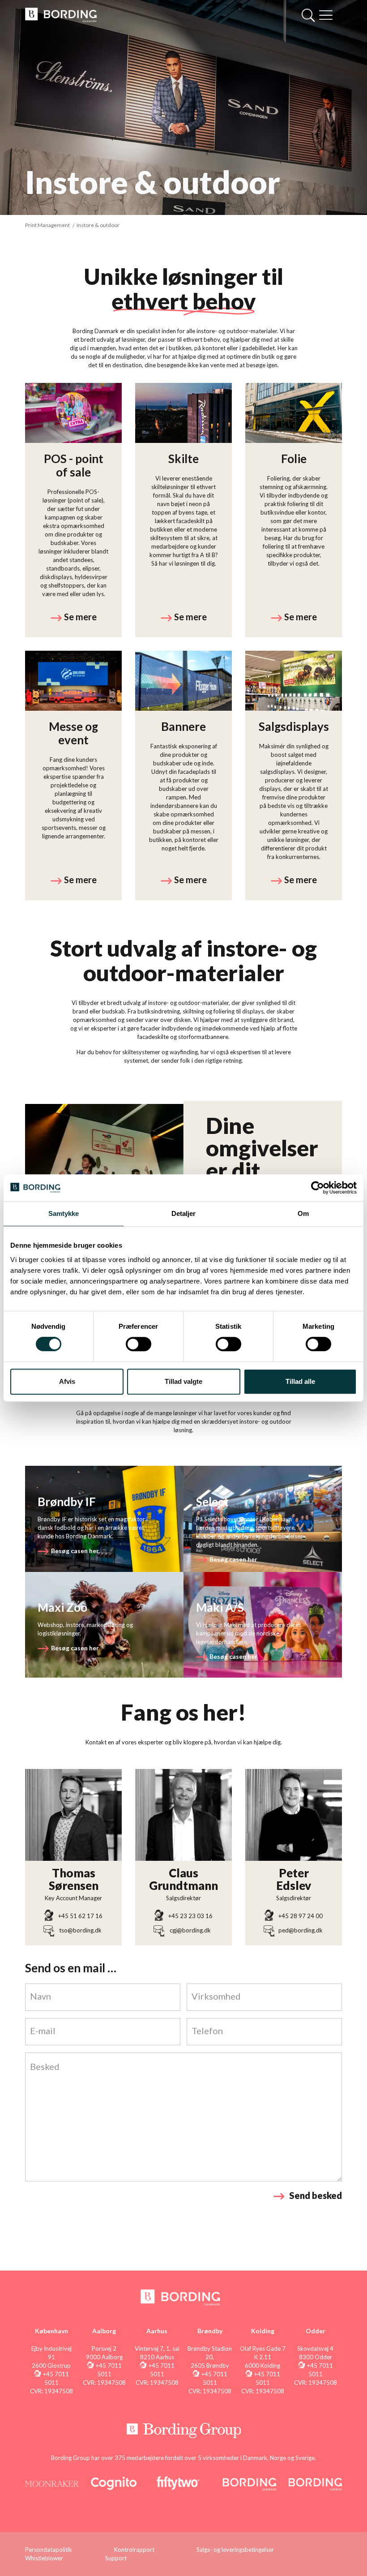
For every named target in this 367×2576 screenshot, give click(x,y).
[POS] (73, 510)
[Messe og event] (73, 775)
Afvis (67, 1381)
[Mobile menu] (326, 16)
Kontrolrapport (134, 2550)
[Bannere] (183, 775)
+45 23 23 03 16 (190, 1916)
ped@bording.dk (301, 1930)
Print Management (47, 225)
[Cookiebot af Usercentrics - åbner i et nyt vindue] (318, 1188)
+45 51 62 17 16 (80, 1916)
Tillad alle (300, 1381)
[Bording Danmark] (61, 14)
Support (116, 2558)
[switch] (139, 1344)
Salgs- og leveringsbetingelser (235, 2550)
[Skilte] (183, 510)
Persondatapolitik (49, 2550)
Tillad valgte (183, 1381)
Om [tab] (303, 1213)
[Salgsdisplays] (294, 775)
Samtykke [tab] (64, 1213)
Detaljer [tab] (184, 1213)
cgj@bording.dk (190, 1930)
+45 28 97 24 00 (301, 1916)
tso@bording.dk (80, 1930)
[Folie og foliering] (294, 510)
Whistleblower (44, 2558)
